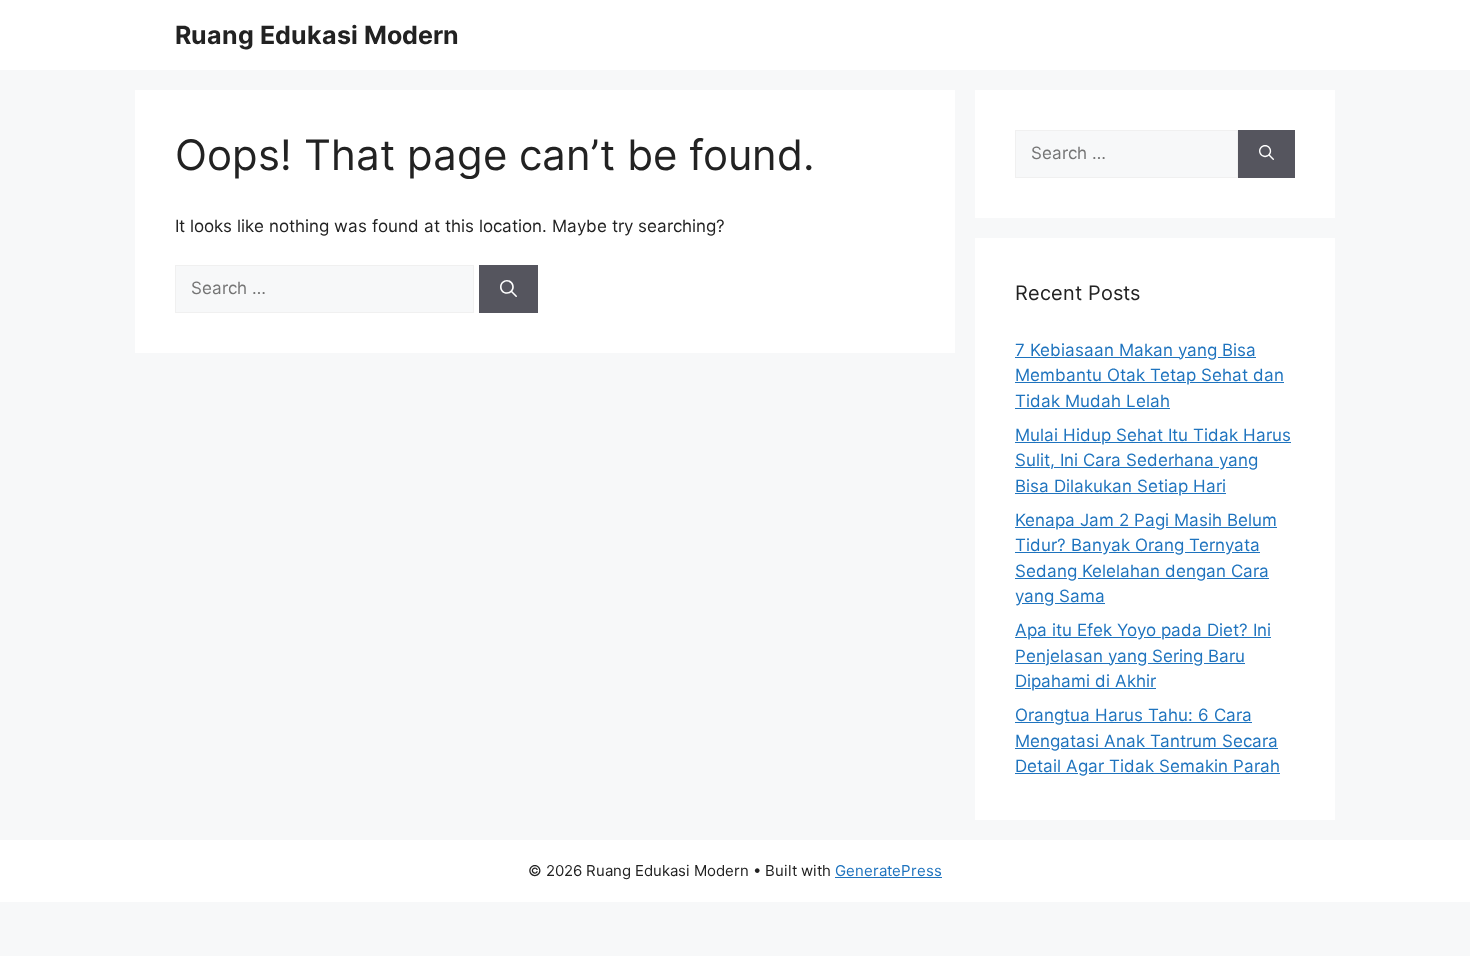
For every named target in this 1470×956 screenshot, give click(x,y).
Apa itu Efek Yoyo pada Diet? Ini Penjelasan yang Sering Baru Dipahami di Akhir (1143, 655)
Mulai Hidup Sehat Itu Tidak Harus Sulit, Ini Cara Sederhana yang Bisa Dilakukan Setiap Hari (1153, 460)
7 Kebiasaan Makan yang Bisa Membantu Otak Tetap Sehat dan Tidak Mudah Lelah (1149, 375)
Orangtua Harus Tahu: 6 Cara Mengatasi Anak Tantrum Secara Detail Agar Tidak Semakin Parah (1147, 740)
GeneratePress (888, 870)
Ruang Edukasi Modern (317, 35)
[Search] (508, 289)
